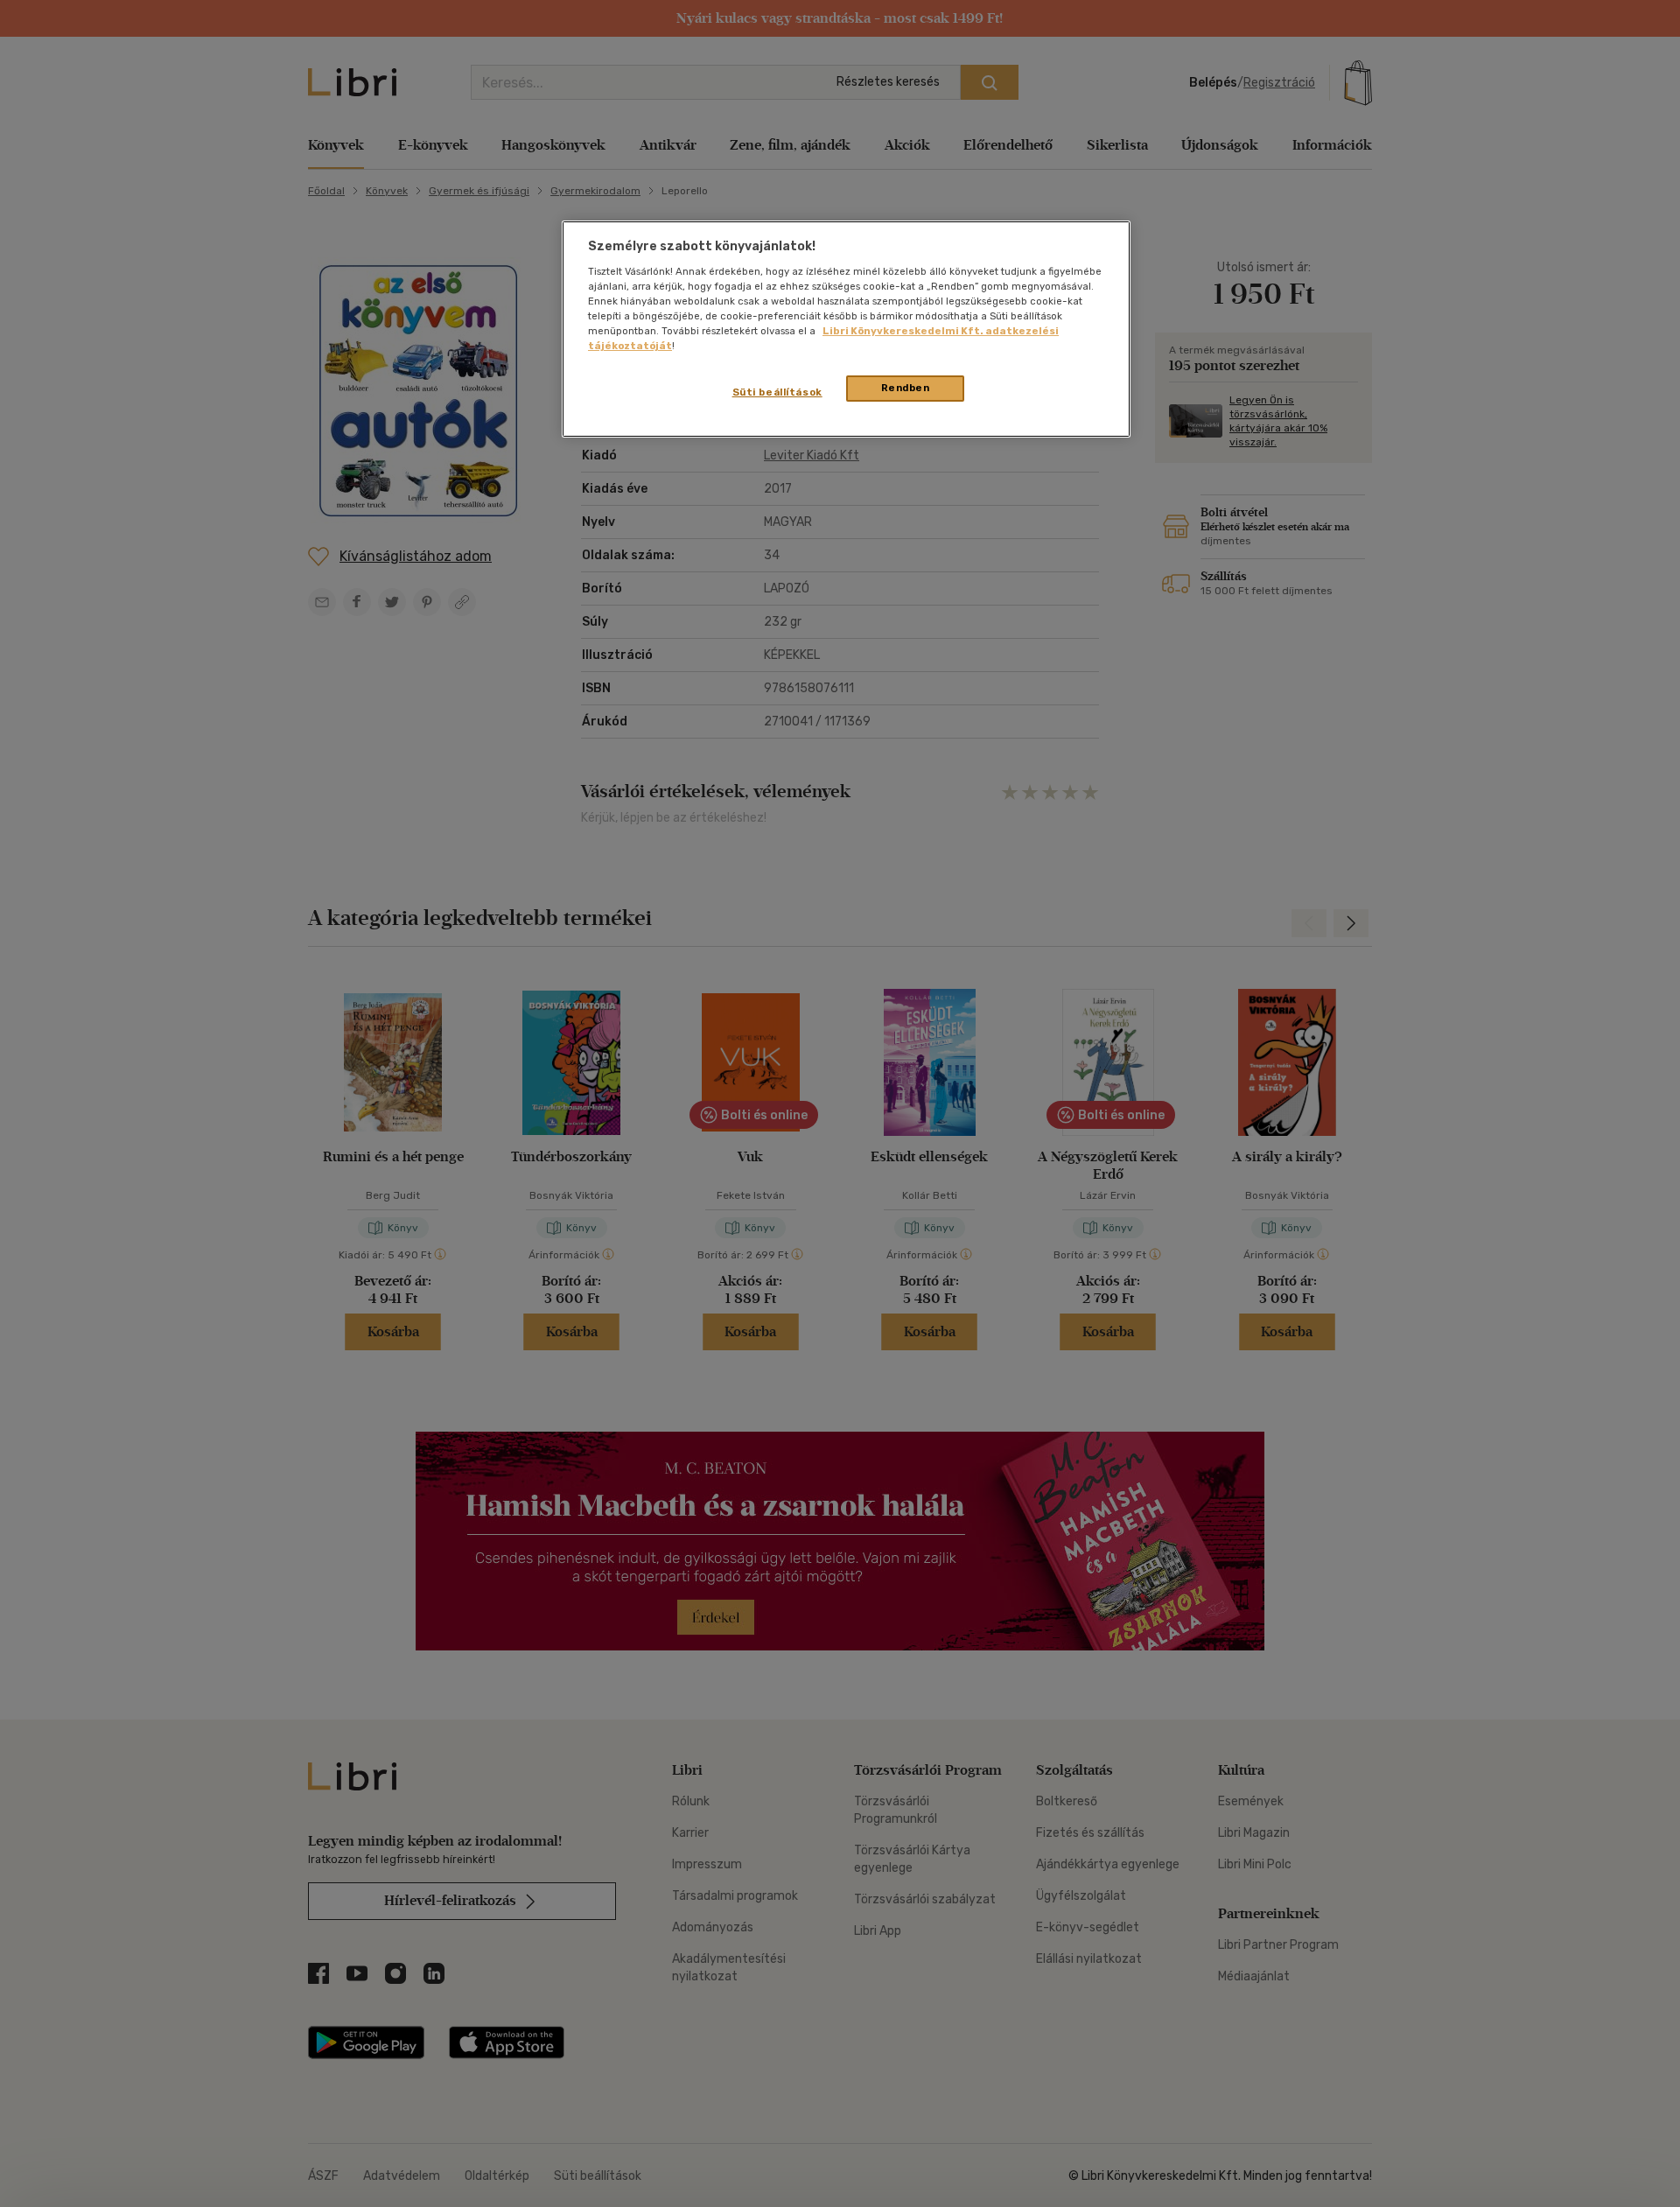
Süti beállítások (777, 392)
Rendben (906, 388)
